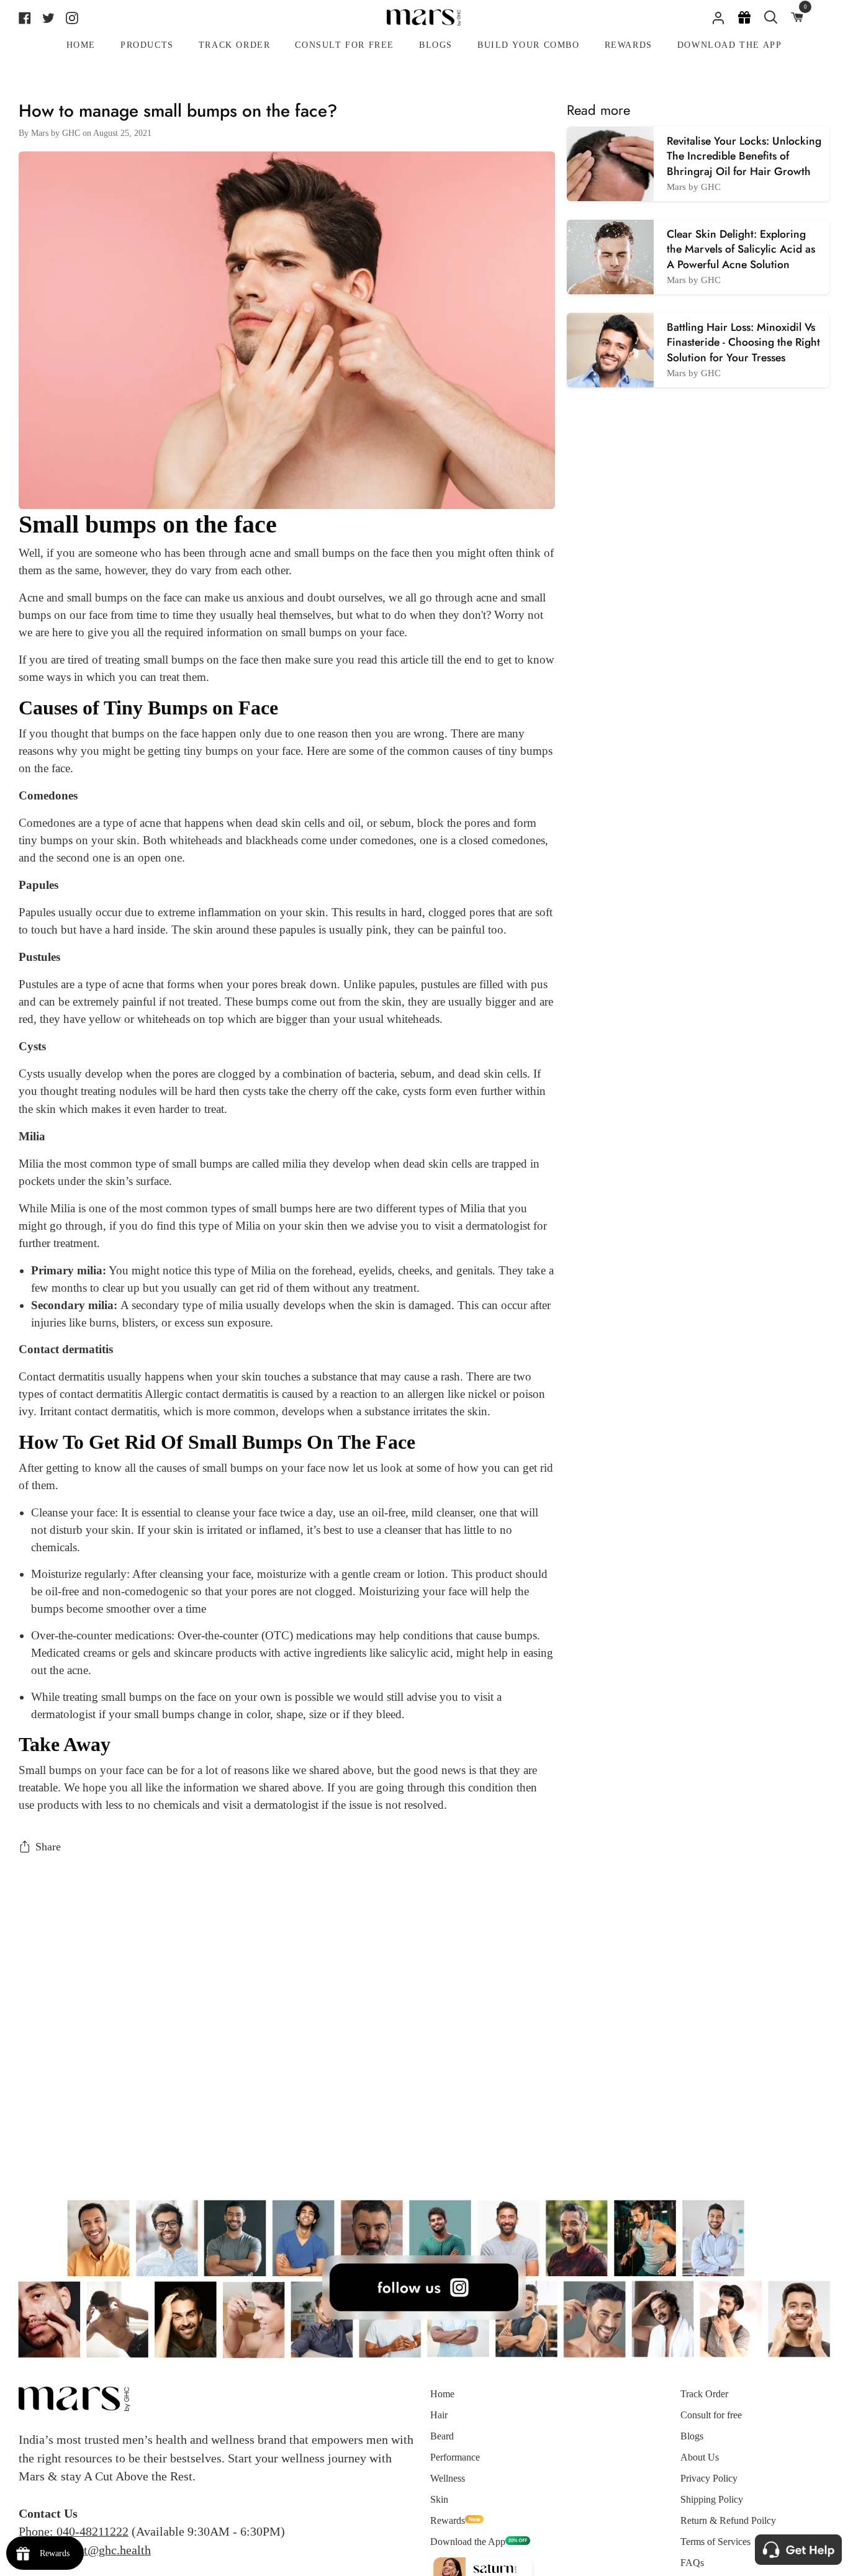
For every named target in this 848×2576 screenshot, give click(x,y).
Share (48, 1847)
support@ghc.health (100, 2550)
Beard (442, 2436)
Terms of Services (715, 2542)
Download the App (468, 2542)
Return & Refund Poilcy (728, 2520)
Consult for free (711, 2415)
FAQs (692, 2563)
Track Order (704, 2394)
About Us (700, 2457)
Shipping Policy (712, 2499)
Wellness (448, 2478)
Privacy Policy (709, 2478)
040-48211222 (92, 2531)
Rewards (448, 2520)
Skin (439, 2499)
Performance (455, 2457)
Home (442, 2394)
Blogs (692, 2436)
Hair (439, 2415)
